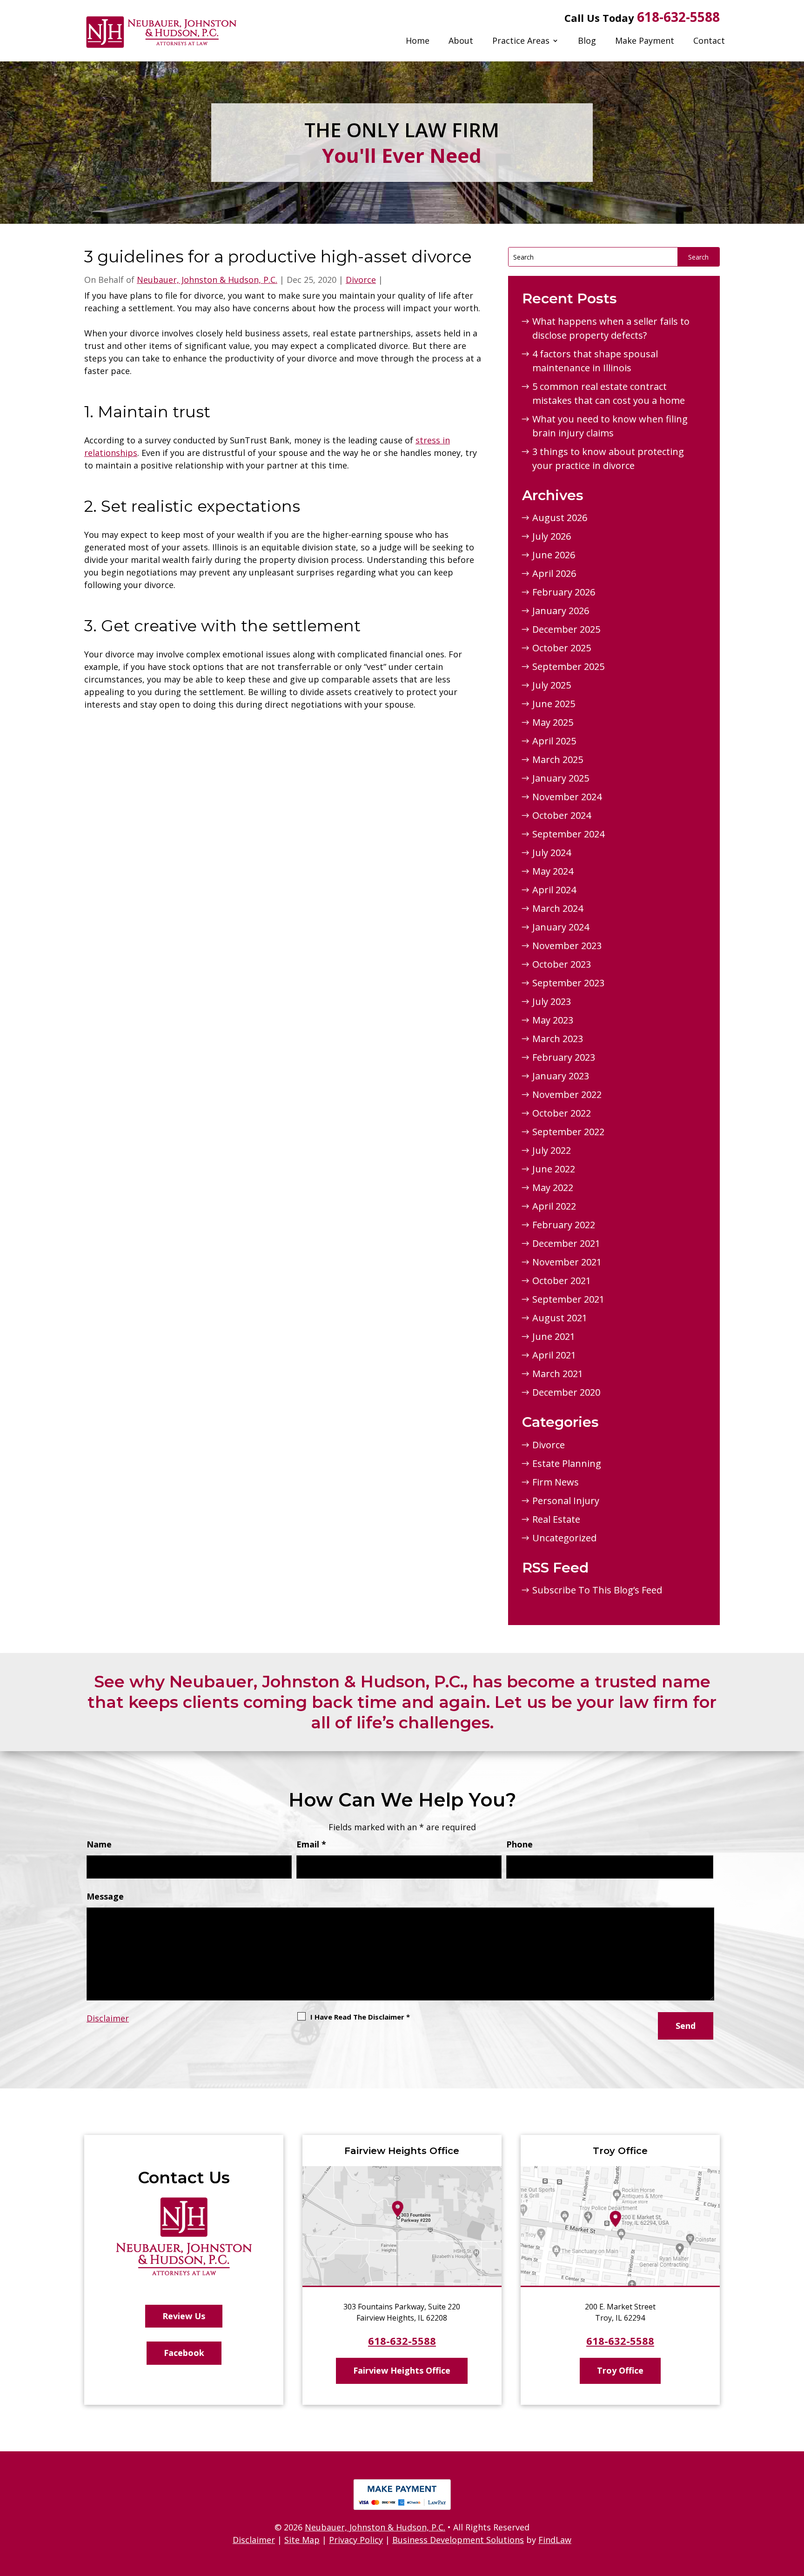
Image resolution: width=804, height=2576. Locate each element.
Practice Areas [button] (521, 40)
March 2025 (558, 759)
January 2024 (561, 927)
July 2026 (552, 536)
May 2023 (553, 1020)
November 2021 (567, 1262)
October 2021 (562, 1281)
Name (99, 1844)
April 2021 (554, 1355)
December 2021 (566, 1243)
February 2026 (564, 592)
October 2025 (562, 648)
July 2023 (552, 1001)
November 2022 (567, 1094)
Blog (587, 40)
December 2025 (566, 629)
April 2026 (554, 573)
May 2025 (553, 722)
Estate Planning (567, 1463)
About (461, 40)
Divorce (361, 280)
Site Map (302, 2540)
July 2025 (552, 685)
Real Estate (556, 1519)
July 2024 (552, 853)
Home (418, 40)
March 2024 (558, 908)
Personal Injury (566, 1501)
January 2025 (561, 778)
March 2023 (558, 1039)
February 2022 (564, 1225)
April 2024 (554, 890)
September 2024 (568, 834)
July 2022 (552, 1150)
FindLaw (555, 2540)
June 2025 (554, 704)
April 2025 (554, 741)
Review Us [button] (184, 2316)
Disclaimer (108, 2018)
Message (105, 1896)
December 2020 (566, 1392)
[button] (795, 2509)
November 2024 (567, 797)
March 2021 (558, 1374)
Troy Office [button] (620, 2370)
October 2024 (562, 815)
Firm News (556, 1482)
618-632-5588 (678, 17)
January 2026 (561, 611)
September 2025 (568, 666)
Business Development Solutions (458, 2540)
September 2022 (568, 1132)
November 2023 (567, 946)
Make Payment (645, 40)
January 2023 (561, 1076)
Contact (709, 40)
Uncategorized (564, 1538)
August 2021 (560, 1318)
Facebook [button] (184, 2353)
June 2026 (554, 555)
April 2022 (554, 1206)
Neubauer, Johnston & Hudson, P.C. (207, 280)
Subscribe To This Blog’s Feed (597, 1590)
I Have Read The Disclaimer (360, 2017)
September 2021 (568, 1299)
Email (311, 1844)
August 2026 (560, 518)
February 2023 (564, 1057)
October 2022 (562, 1113)
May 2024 (553, 871)
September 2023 (568, 983)
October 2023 (562, 964)
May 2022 (553, 1188)
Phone (519, 1844)
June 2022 (554, 1169)
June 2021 (554, 1336)
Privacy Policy (356, 2540)
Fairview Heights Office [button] (402, 2370)
